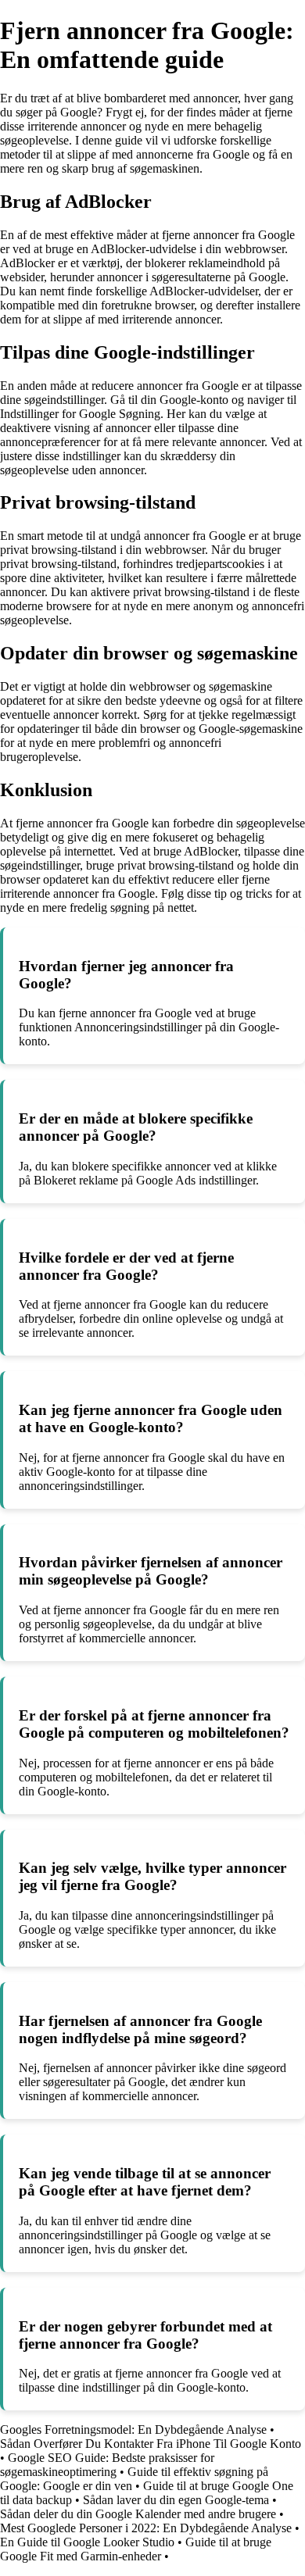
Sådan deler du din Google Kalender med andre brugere (138, 2514)
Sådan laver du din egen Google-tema (176, 2500)
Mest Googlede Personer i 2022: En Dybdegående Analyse (146, 2528)
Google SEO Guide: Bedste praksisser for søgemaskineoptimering (107, 2465)
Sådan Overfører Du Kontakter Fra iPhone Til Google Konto (151, 2444)
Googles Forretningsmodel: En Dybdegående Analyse (133, 2430)
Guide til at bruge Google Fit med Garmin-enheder (136, 2549)
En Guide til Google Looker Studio (87, 2542)
